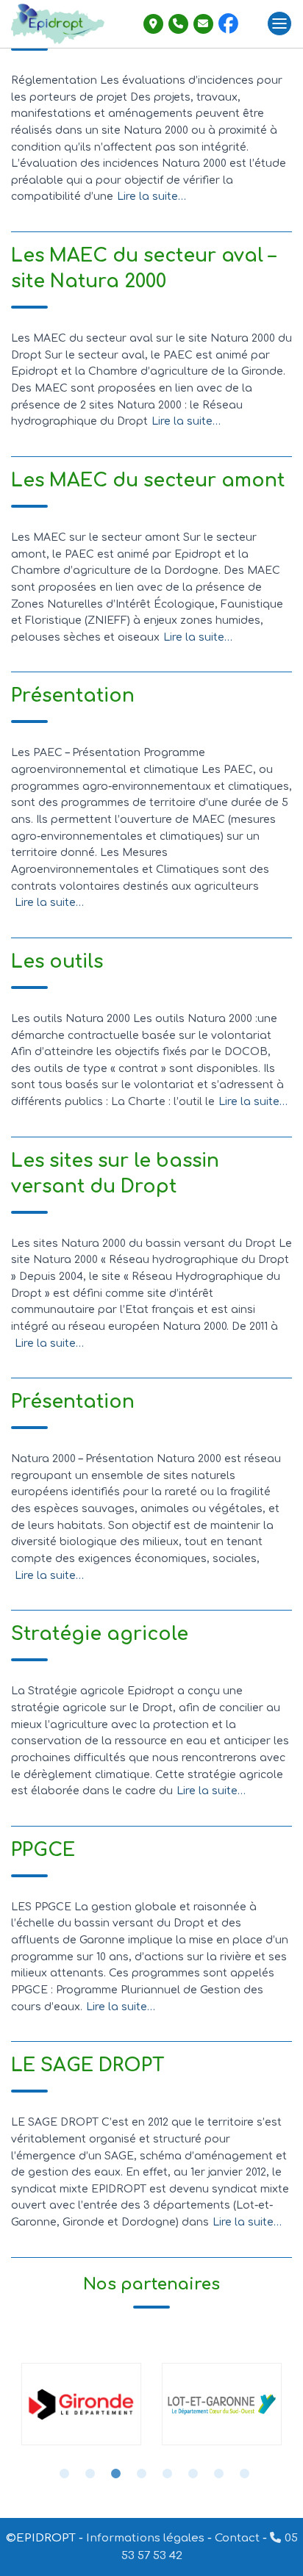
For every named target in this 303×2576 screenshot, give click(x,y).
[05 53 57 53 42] (178, 24)
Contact (237, 2538)
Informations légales (145, 2538)
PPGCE (43, 1850)
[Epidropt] (63, 24)
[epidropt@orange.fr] (203, 24)
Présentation (73, 696)
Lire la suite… (151, 197)
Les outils (57, 962)
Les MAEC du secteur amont (148, 481)
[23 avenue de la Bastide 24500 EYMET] (153, 24)
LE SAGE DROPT (88, 2065)
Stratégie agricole (100, 1634)
